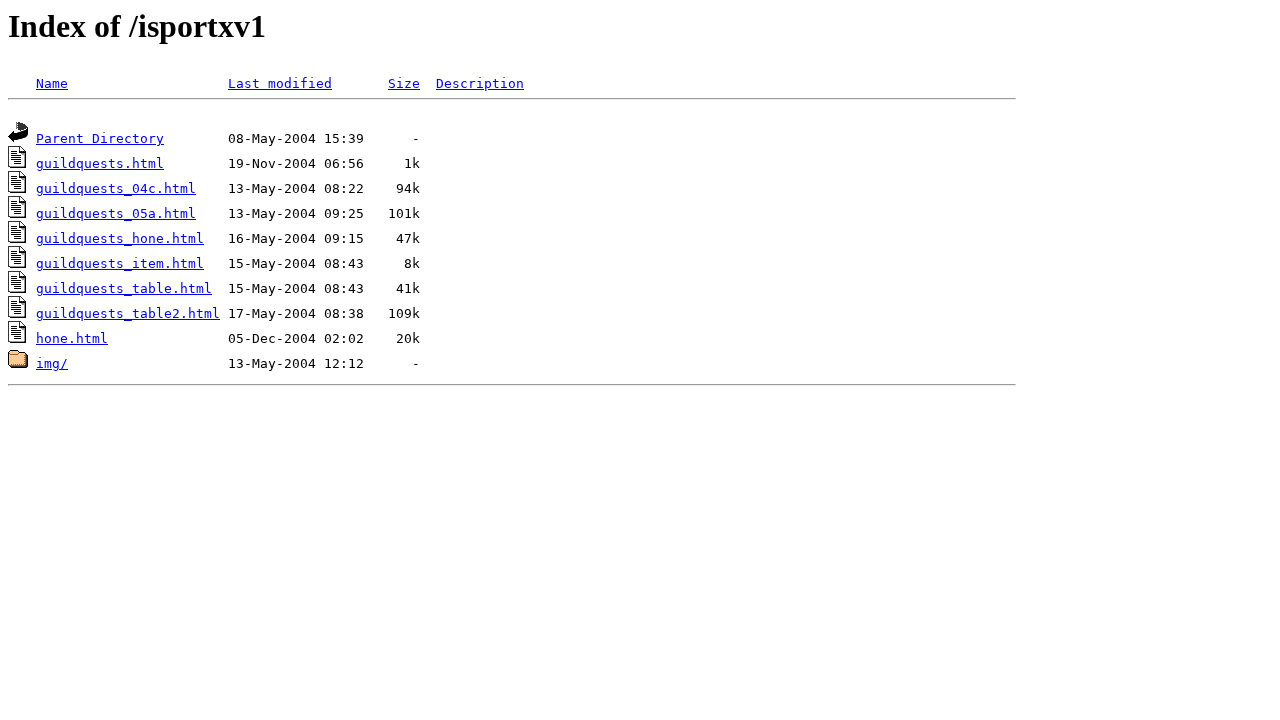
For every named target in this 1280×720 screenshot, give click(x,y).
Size (404, 83)
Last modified (280, 83)
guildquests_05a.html (116, 213)
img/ (52, 363)
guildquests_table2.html (128, 313)
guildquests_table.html (124, 288)
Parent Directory (100, 138)
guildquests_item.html (120, 263)
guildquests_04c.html (116, 188)
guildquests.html (100, 163)
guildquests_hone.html (120, 238)
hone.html (72, 338)
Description (480, 83)
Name (52, 83)
